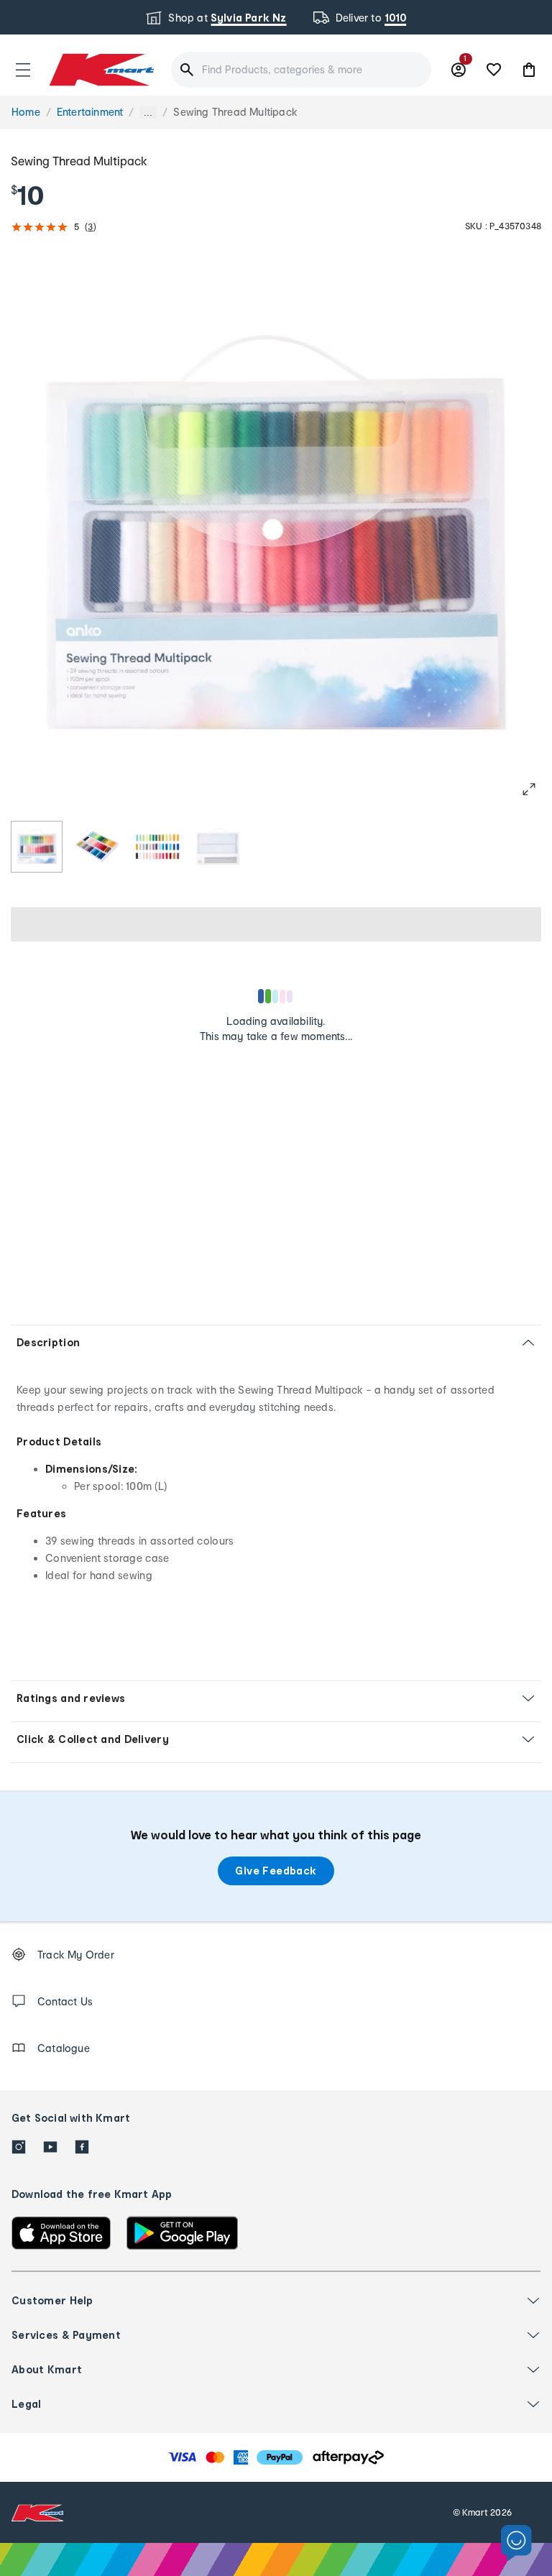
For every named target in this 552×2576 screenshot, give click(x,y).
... (148, 112)
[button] (23, 70)
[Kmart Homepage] (101, 69)
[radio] (37, 847)
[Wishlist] (494, 70)
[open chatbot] (516, 2543)
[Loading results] (276, 996)
